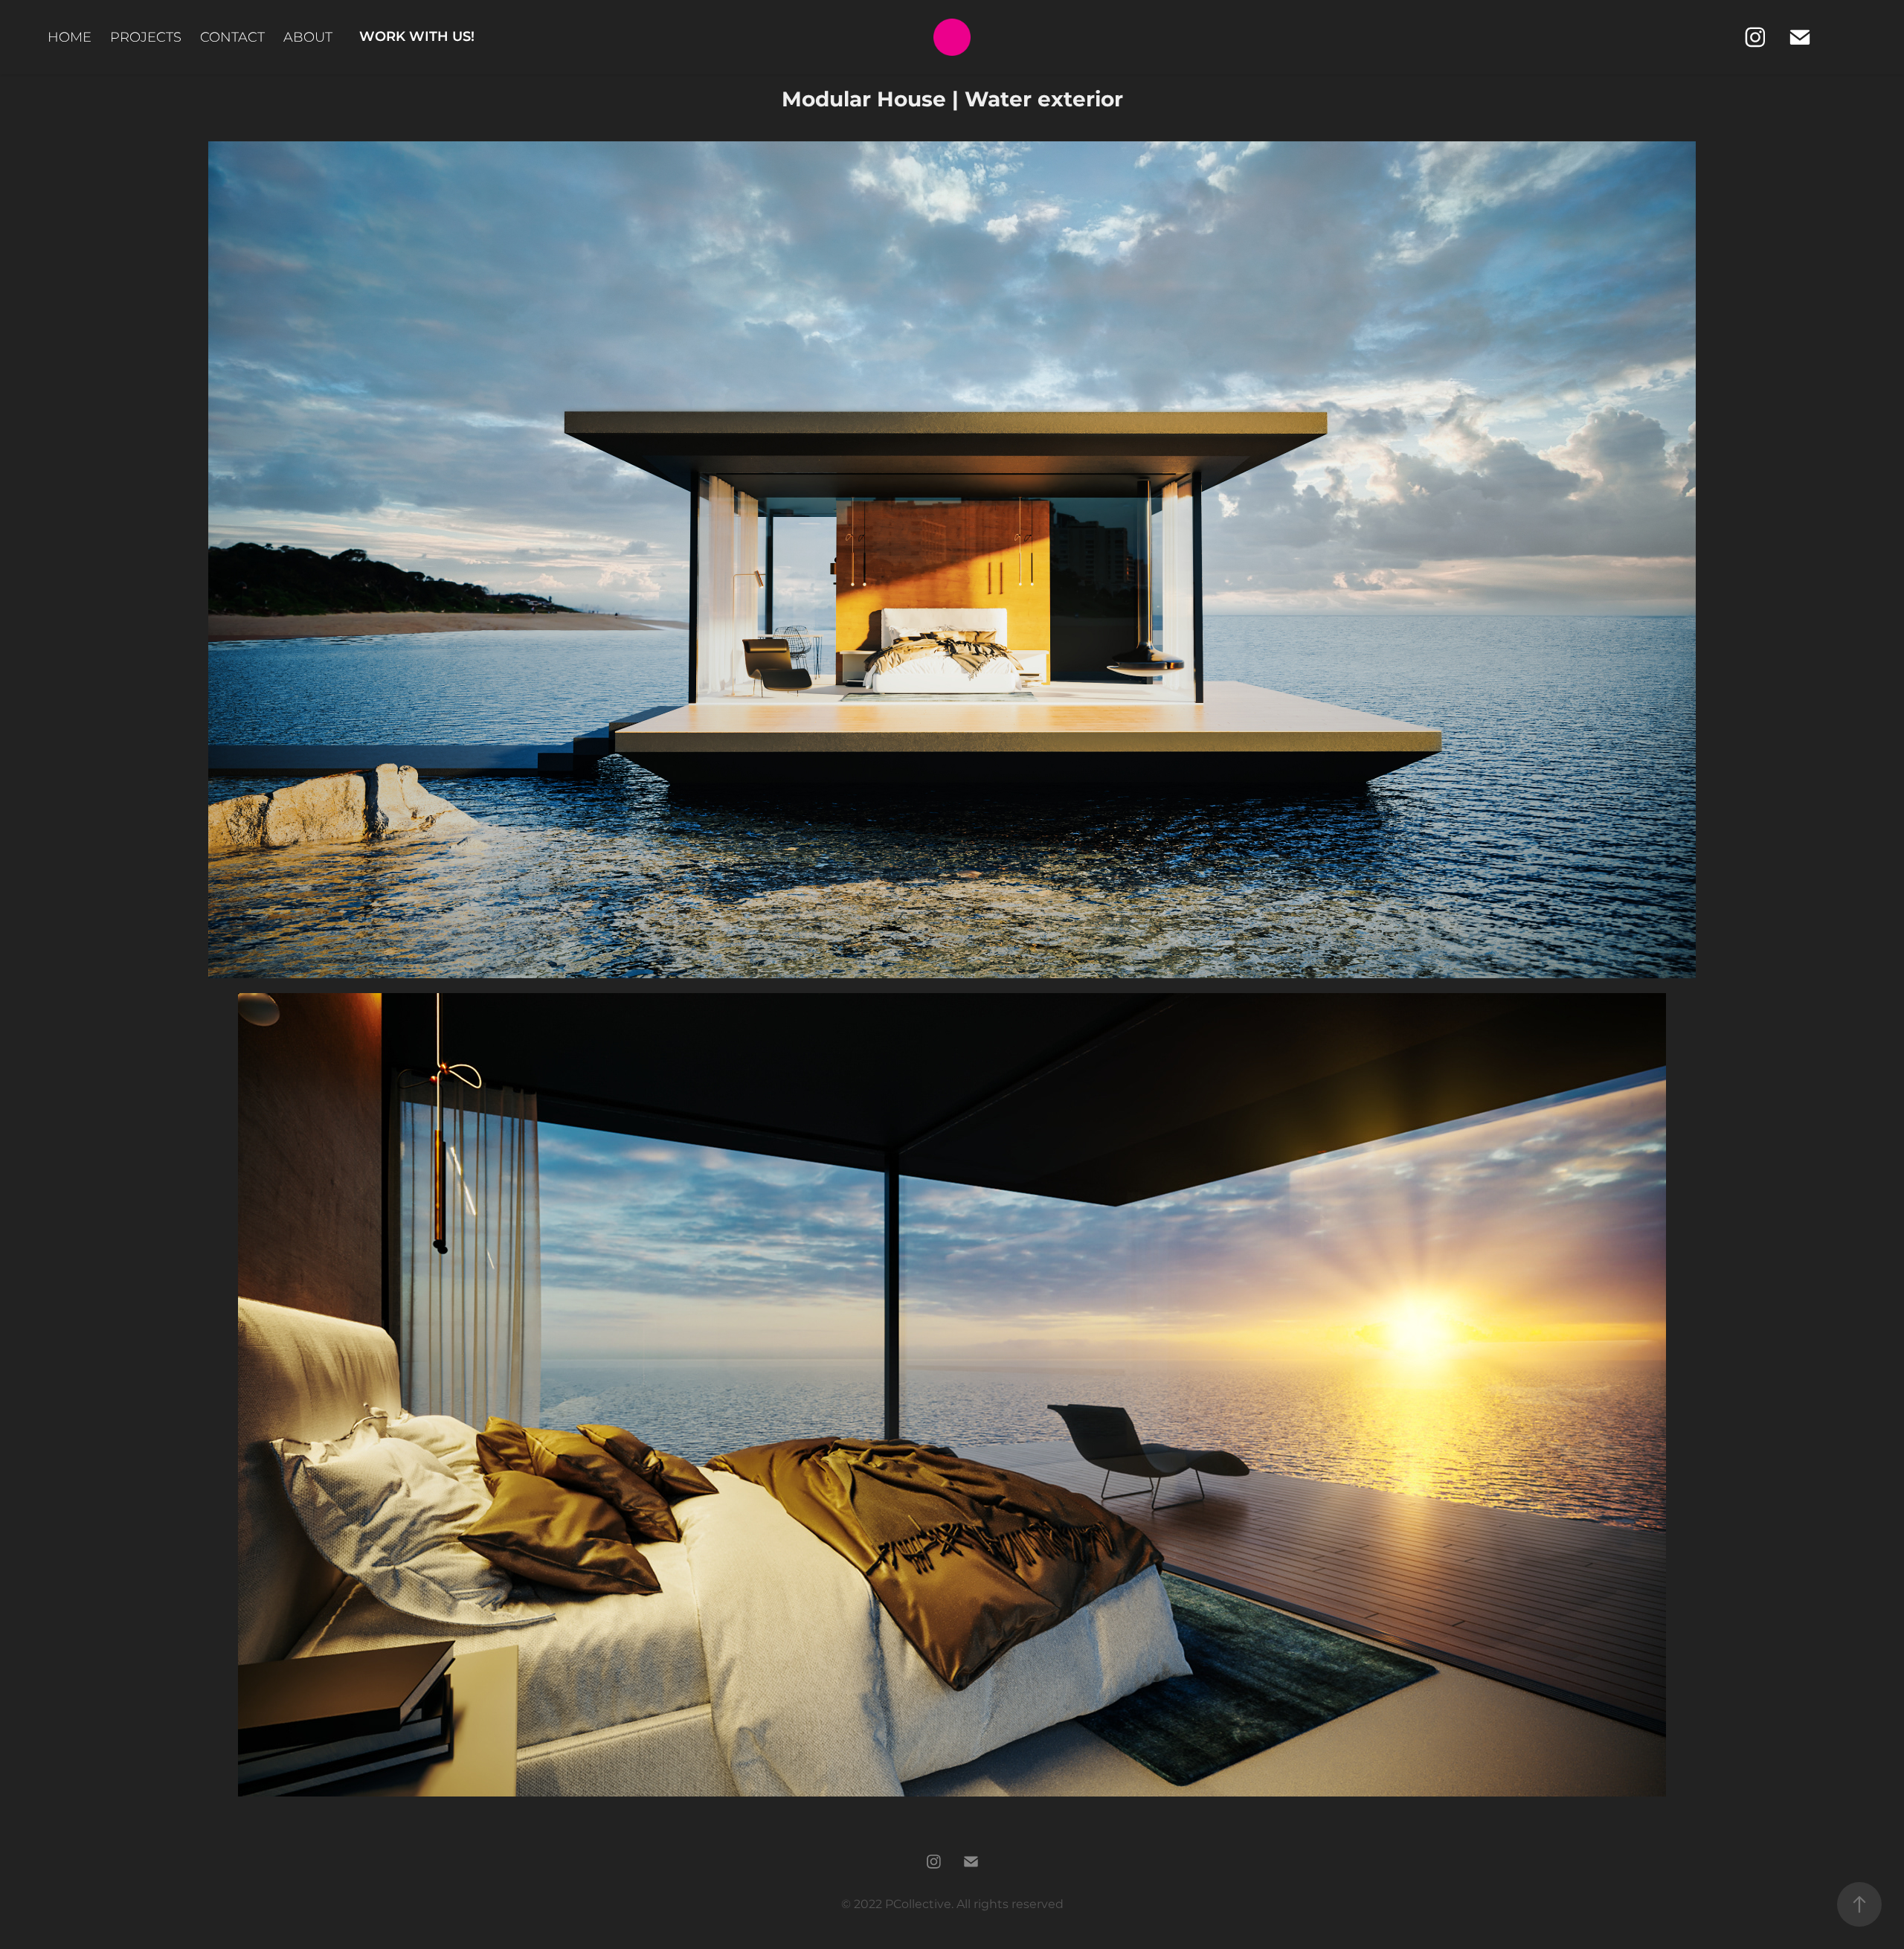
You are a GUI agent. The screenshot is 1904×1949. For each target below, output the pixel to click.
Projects (146, 38)
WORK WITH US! (417, 37)
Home (70, 38)
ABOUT (308, 38)
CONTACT (232, 38)
